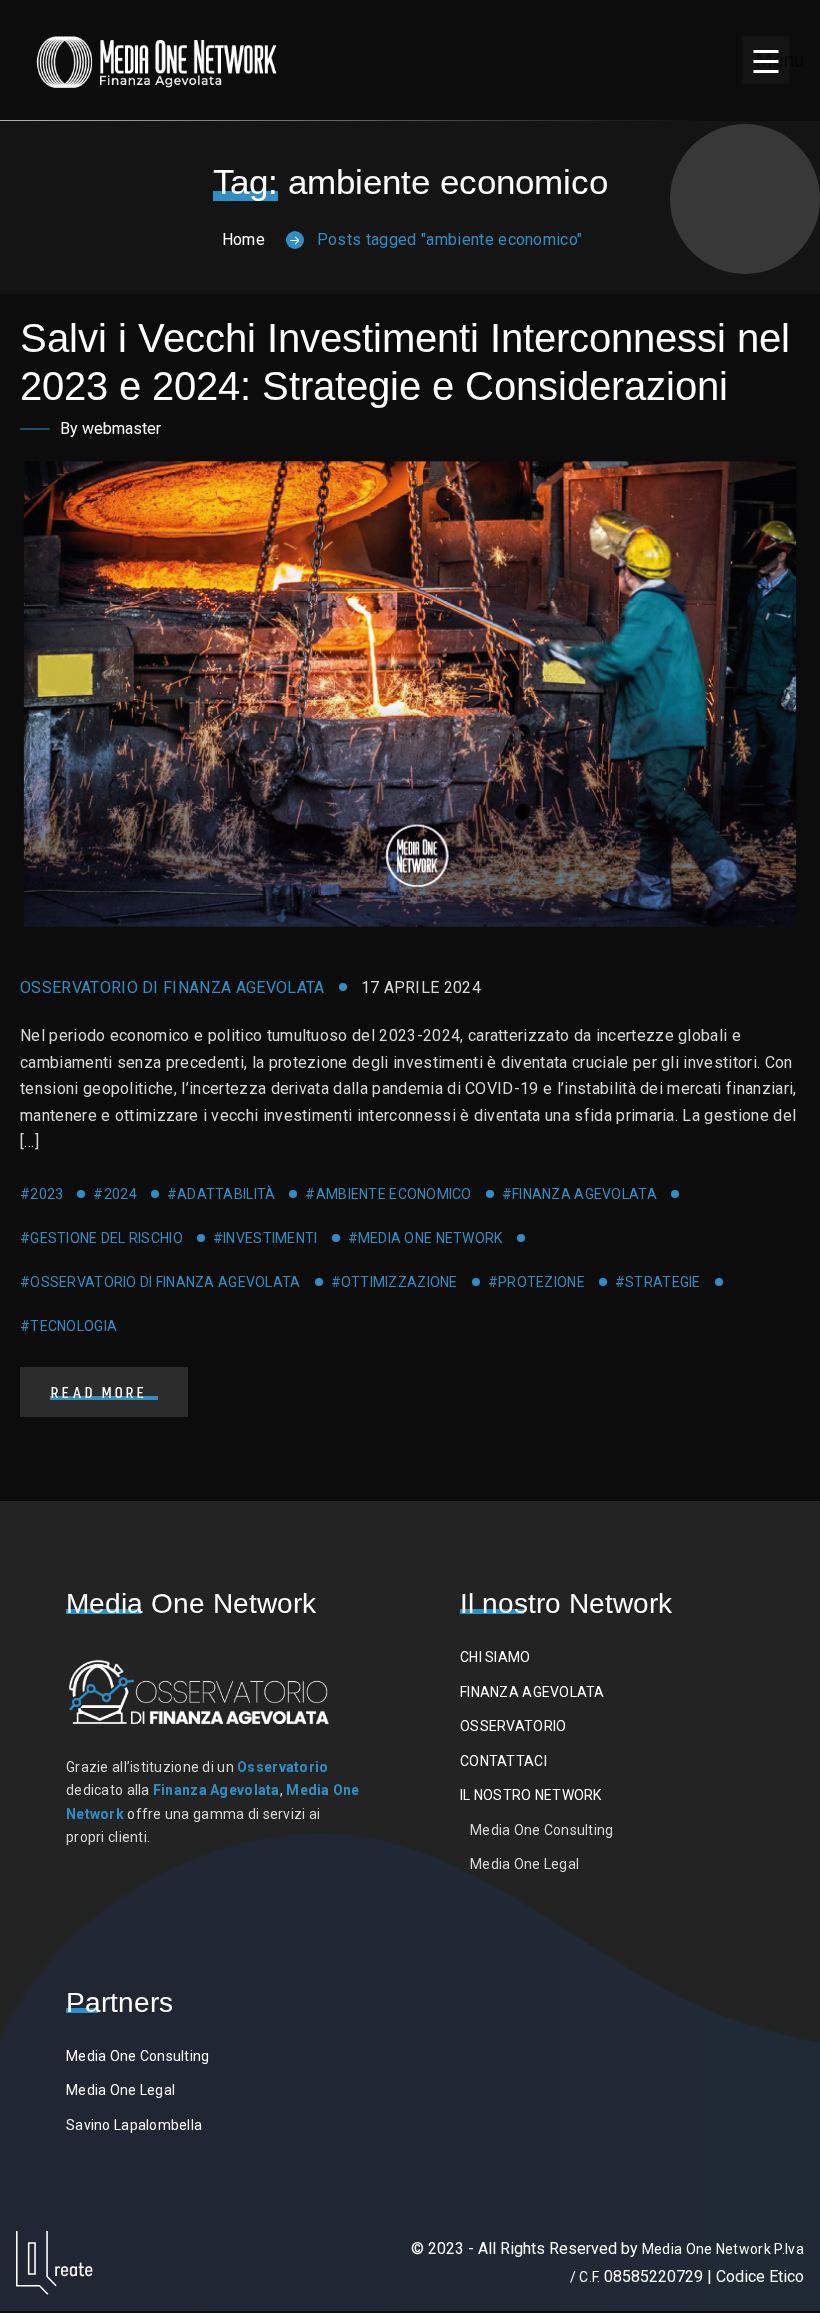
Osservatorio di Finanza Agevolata (172, 987)
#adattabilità (221, 1194)
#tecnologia (68, 1326)
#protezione (536, 1282)
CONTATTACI (503, 1761)
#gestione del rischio (101, 1238)
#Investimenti (265, 1238)
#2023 (41, 1194)
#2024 (114, 1194)
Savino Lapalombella (134, 2125)
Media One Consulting (542, 1830)
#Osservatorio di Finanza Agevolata (160, 1282)
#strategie (658, 1282)
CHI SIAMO (495, 1657)
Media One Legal (524, 1864)
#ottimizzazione (394, 1282)
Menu (772, 60)
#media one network (425, 1238)
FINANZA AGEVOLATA (532, 1692)
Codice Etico (760, 2276)
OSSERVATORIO (513, 1726)
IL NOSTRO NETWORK (531, 1795)
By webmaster (110, 428)
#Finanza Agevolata (579, 1194)
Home (243, 239)
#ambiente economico (388, 1194)
